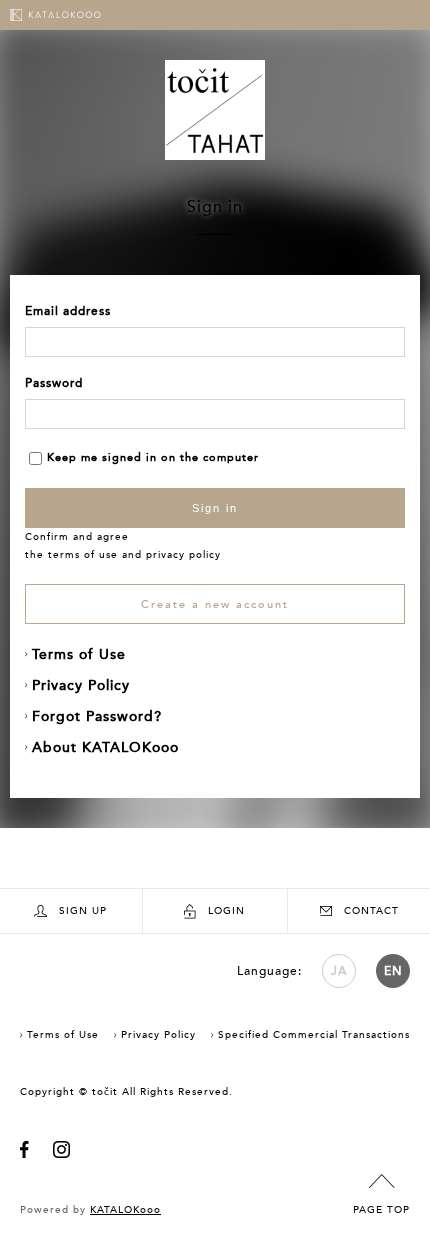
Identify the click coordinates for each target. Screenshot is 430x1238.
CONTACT (371, 911)
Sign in (215, 508)
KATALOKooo (125, 1210)
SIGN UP (83, 911)
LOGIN (226, 911)
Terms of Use (79, 654)
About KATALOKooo (105, 747)
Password (54, 383)
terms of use (83, 555)
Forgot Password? (97, 716)
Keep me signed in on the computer (153, 457)
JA (339, 971)
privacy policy (183, 555)
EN (393, 971)
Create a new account (215, 604)
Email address (68, 311)
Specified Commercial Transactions (314, 1035)
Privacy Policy (81, 685)
